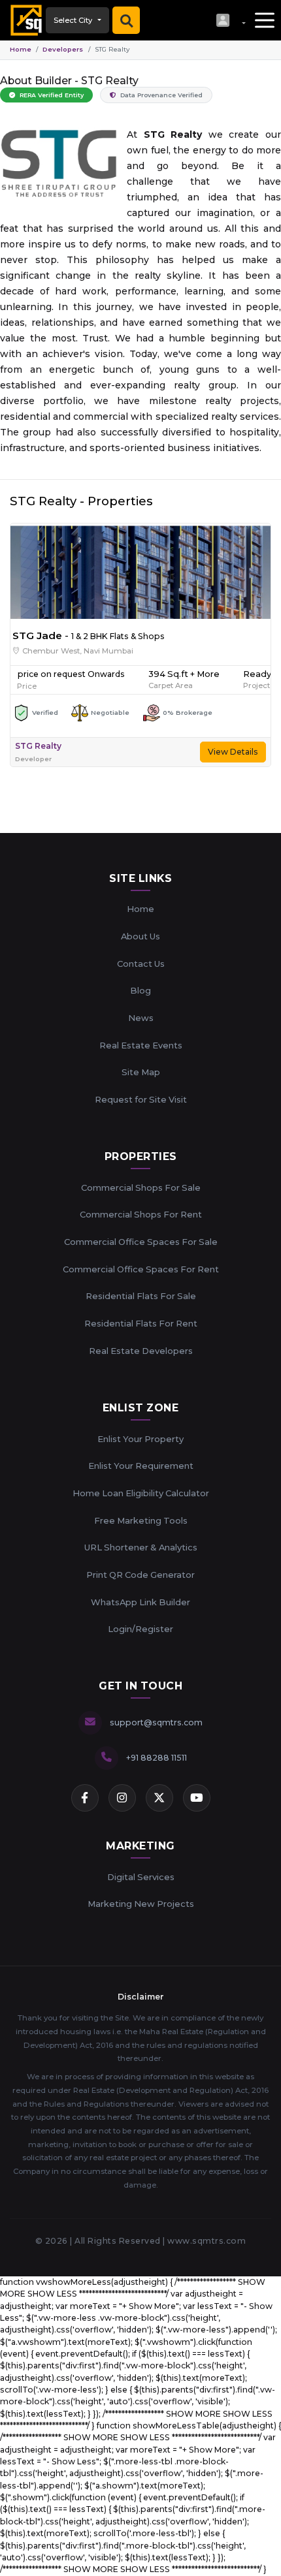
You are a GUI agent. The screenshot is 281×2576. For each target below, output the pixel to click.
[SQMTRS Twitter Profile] (159, 1798)
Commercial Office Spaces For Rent (141, 1269)
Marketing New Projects (141, 1904)
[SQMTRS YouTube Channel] (197, 1798)
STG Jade (37, 636)
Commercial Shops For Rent (141, 1214)
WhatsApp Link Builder (140, 1602)
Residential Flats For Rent (141, 1323)
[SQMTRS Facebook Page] (85, 1798)
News (141, 1018)
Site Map (141, 1072)
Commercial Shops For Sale (141, 1187)
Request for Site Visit (141, 1099)
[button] (230, 20)
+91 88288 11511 (157, 1758)
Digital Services (141, 1877)
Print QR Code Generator (140, 1575)
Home (21, 49)
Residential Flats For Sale (141, 1296)
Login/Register (140, 1629)
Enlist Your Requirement (141, 1466)
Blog (140, 990)
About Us (140, 936)
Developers (63, 49)
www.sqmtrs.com (207, 2241)
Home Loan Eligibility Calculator (141, 1493)
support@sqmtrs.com (156, 1722)
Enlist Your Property (140, 1439)
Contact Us (141, 964)
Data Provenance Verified (160, 95)
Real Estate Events (141, 1045)
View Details (233, 752)
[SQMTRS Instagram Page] (122, 1798)
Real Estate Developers (141, 1351)
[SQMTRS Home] (23, 20)
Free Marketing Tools (141, 1520)
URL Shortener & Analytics (141, 1547)
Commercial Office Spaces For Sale (141, 1242)
